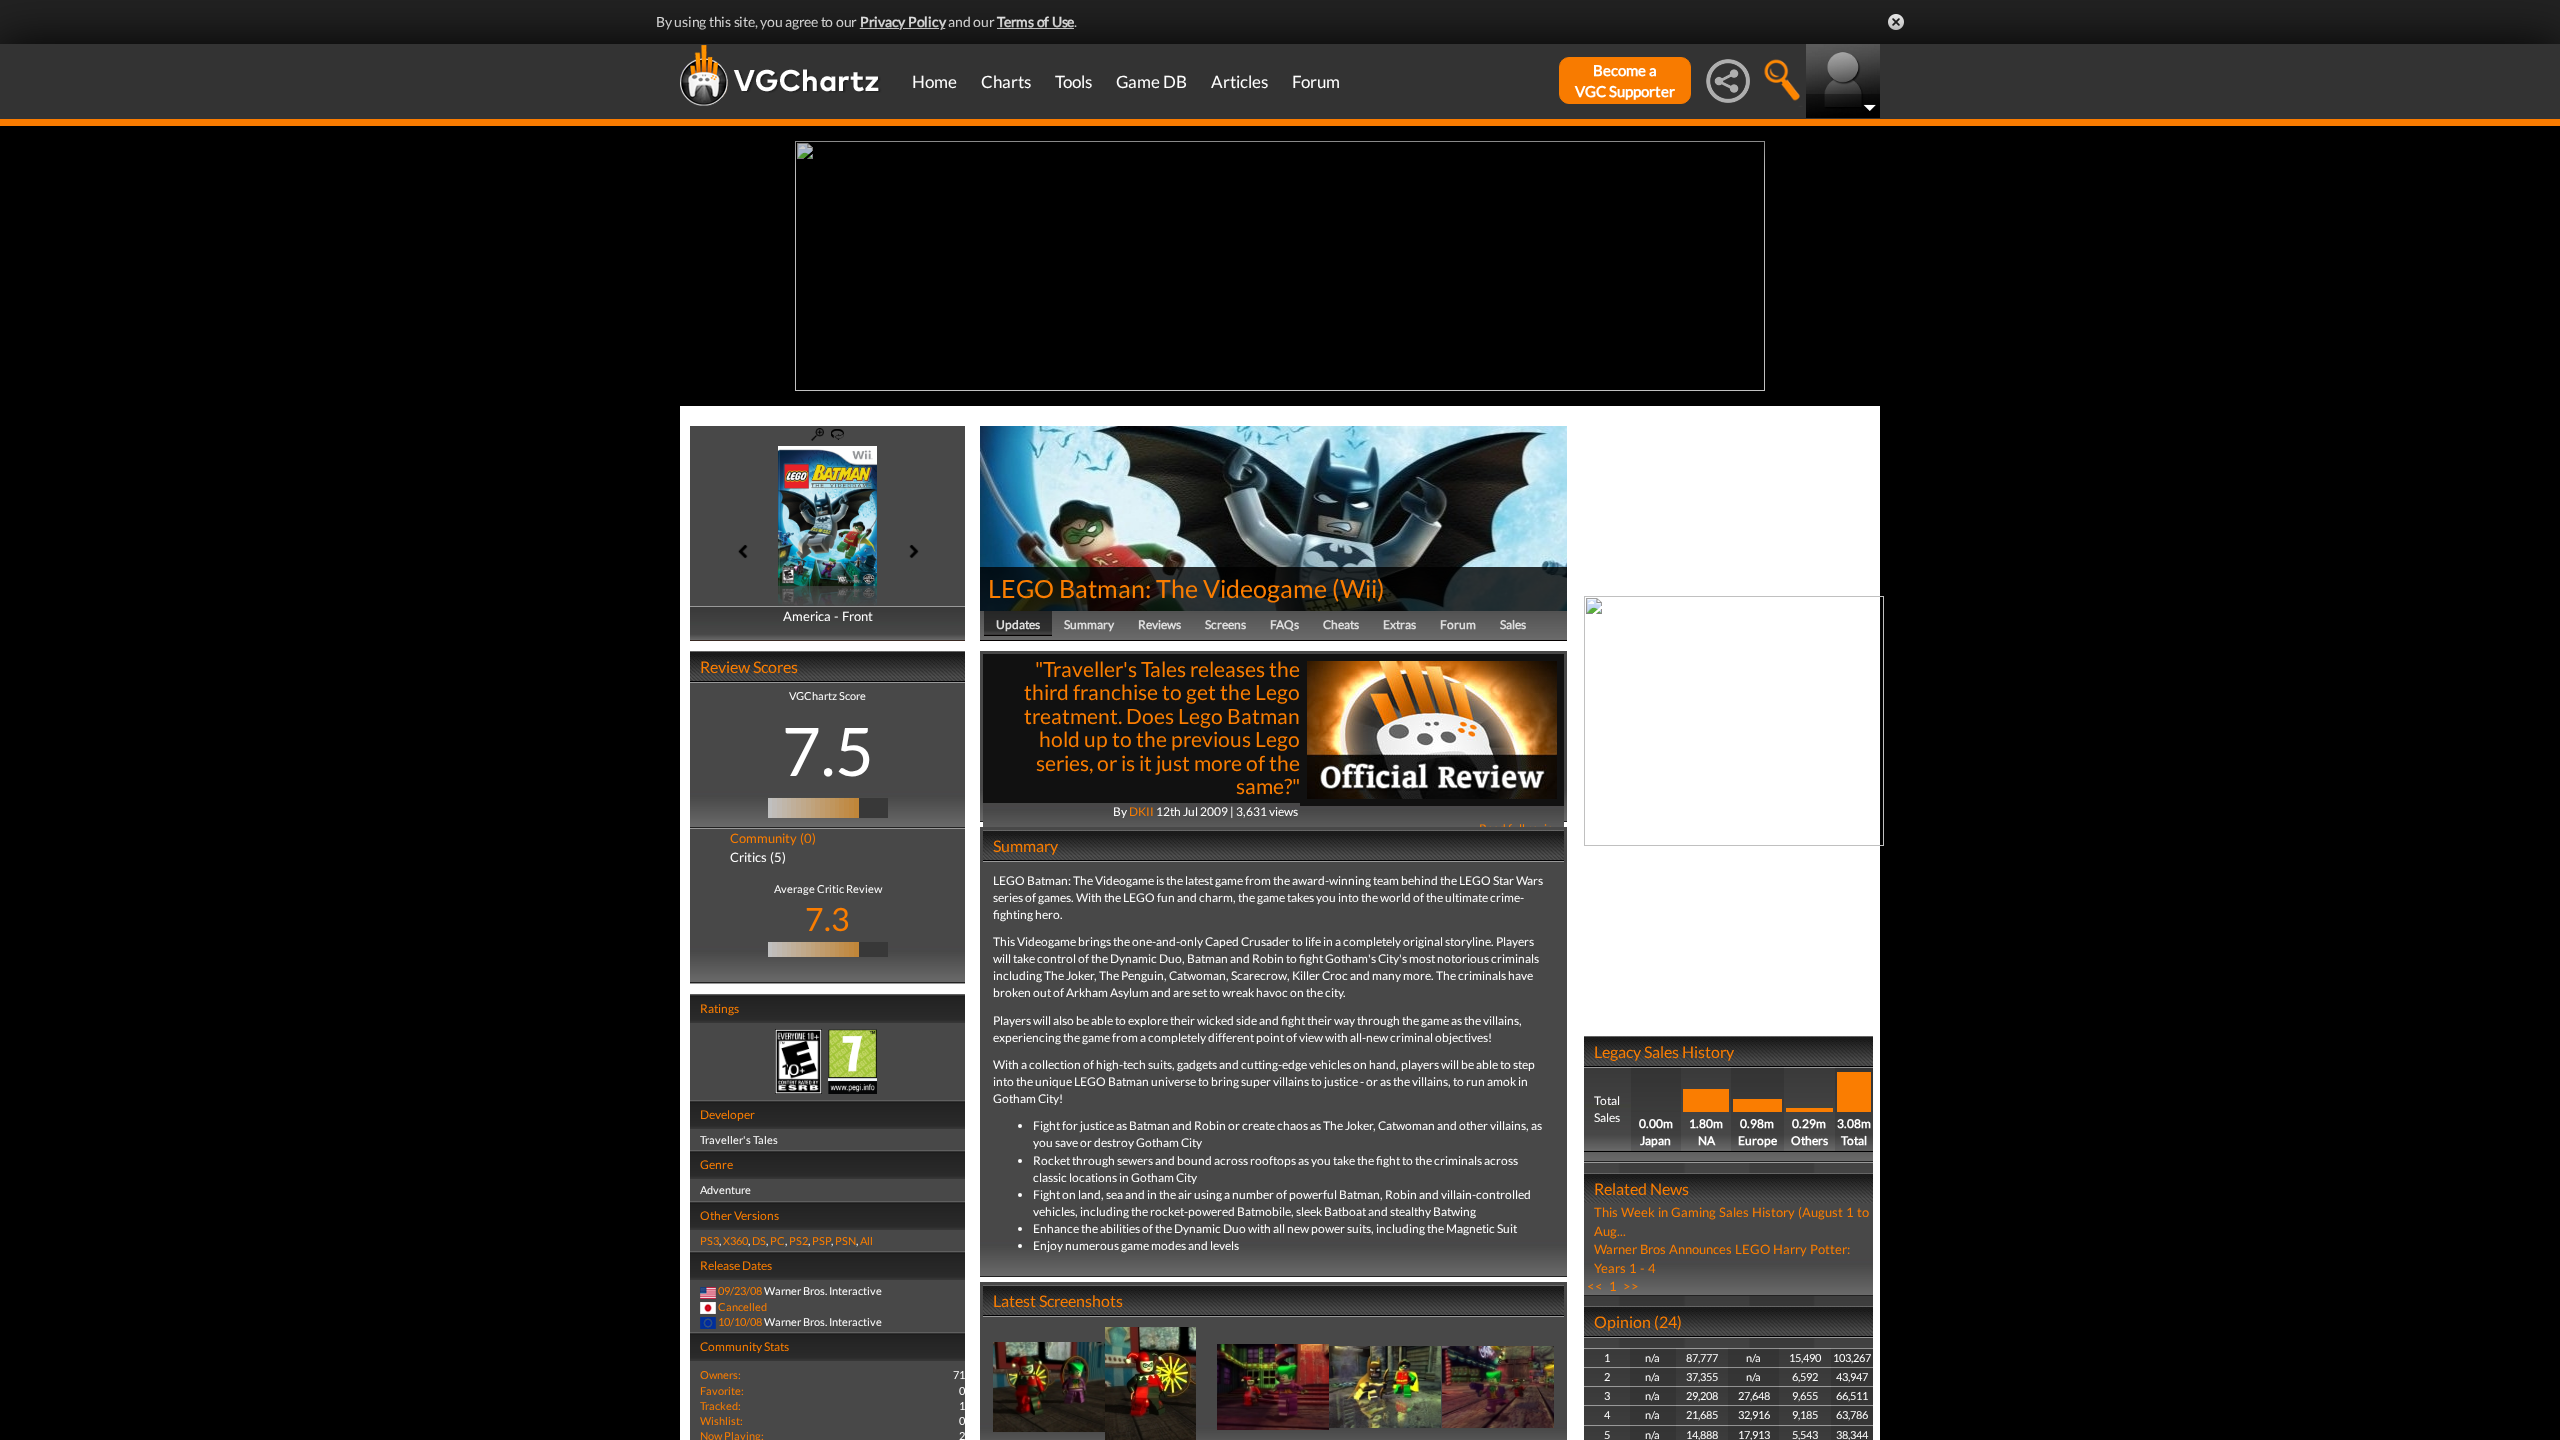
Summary (1089, 624)
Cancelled (742, 1306)
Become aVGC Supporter (1625, 80)
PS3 (709, 1240)
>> (1631, 1286)
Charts (1006, 81)
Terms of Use (1035, 21)
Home (934, 81)
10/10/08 (740, 1321)
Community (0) (773, 838)
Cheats (1341, 624)
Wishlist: (721, 1420)
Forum (1316, 81)
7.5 (828, 750)
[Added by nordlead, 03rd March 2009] (1049, 1385)
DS (759, 1240)
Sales (1513, 624)
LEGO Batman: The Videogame (1157, 588)
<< (1595, 1286)
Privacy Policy (903, 21)
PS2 (798, 1240)
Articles (1239, 81)
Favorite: (722, 1390)
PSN (845, 1240)
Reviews (1159, 624)
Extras (1399, 624)
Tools (1073, 81)
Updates (1018, 624)
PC (777, 1240)
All (866, 1240)
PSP (821, 1240)
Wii (1358, 588)
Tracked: (720, 1405)
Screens (1225, 624)
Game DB (1151, 81)
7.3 (827, 918)
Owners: (720, 1374)
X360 (735, 1240)
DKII (1141, 811)
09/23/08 (740, 1290)
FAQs (1284, 624)
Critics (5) (758, 857)
